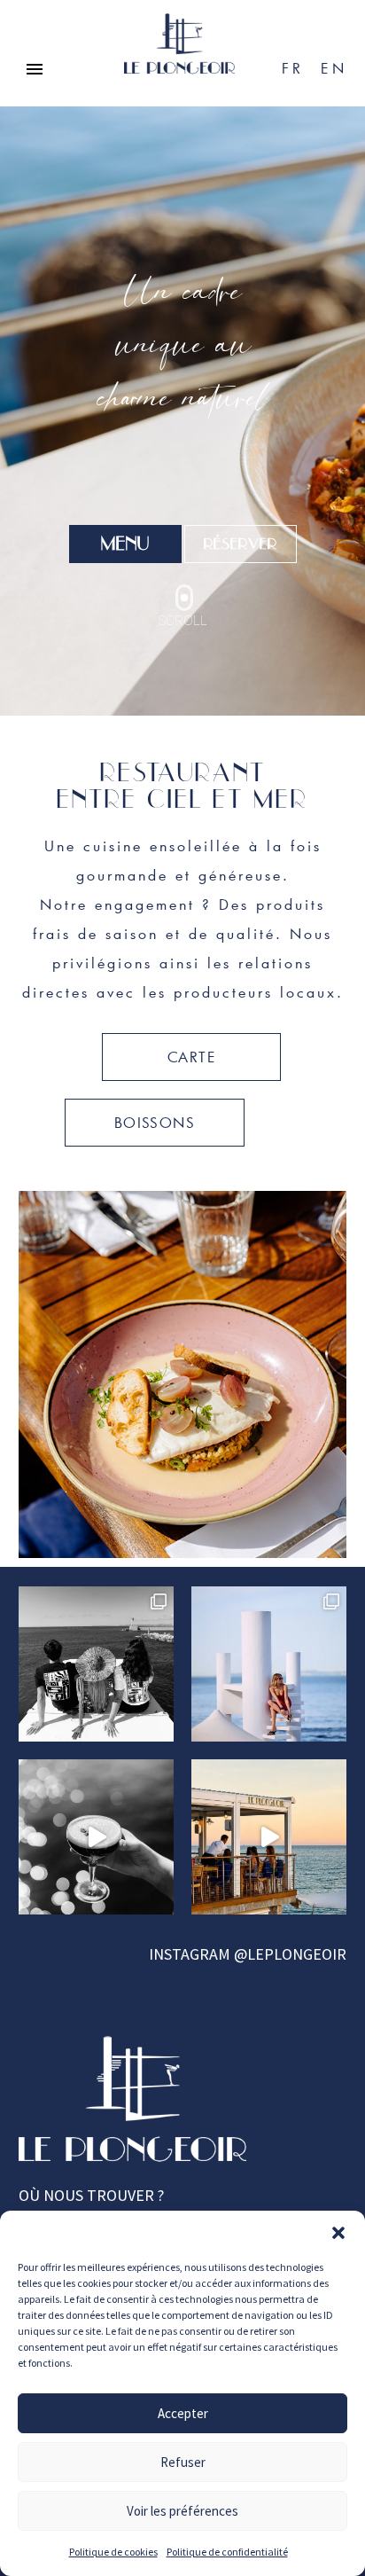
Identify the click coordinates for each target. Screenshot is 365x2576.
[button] (338, 2233)
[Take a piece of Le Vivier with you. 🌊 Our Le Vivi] (96, 1664)
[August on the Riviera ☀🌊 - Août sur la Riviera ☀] (269, 1664)
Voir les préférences (182, 2511)
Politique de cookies (113, 2552)
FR (292, 68)
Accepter (183, 2413)
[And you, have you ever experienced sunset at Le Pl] (96, 1837)
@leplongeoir (290, 1954)
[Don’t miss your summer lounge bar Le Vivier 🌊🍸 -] (269, 1837)
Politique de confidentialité (227, 2552)
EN (334, 68)
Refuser (183, 2462)
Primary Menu (35, 69)
